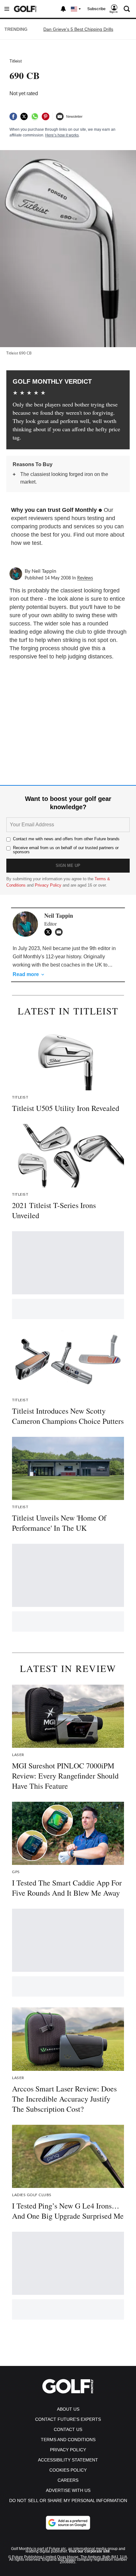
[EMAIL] (60, 932)
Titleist (16, 61)
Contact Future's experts (68, 2419)
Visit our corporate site (89, 2551)
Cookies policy (68, 2470)
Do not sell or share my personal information (68, 2500)
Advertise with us (68, 2490)
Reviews (85, 578)
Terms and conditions (68, 2440)
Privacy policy (68, 2450)
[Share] (13, 116)
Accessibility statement (68, 2460)
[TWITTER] (50, 932)
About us (68, 2409)
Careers (68, 2480)
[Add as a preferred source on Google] (68, 2523)
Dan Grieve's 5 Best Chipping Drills (78, 29)
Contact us (68, 2429)
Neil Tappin (44, 571)
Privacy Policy (48, 885)
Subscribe (96, 9)
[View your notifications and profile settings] (63, 9)
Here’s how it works (62, 135)
